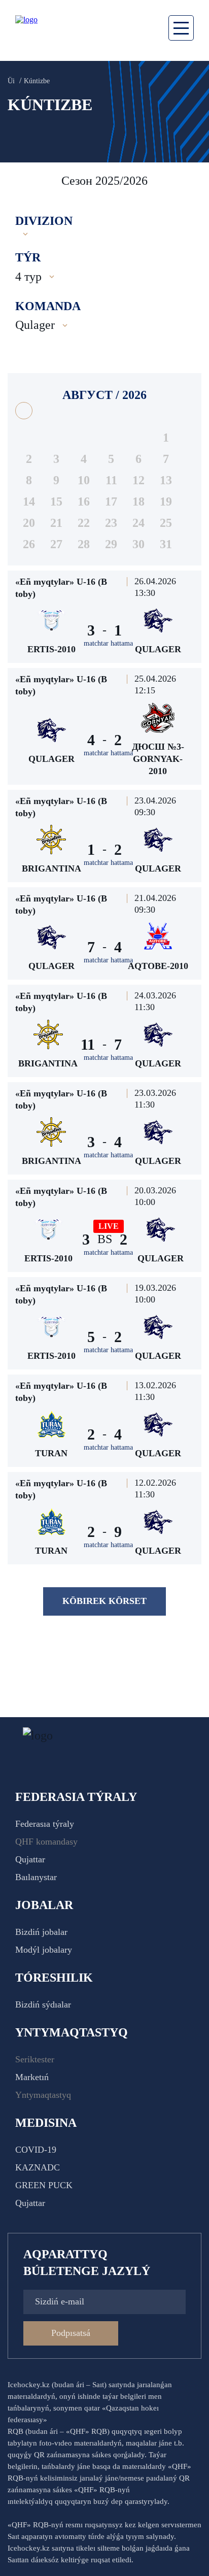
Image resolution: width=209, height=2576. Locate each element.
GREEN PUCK (44, 2185)
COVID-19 (36, 2150)
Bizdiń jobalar (41, 1932)
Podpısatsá (71, 2333)
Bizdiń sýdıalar (43, 2004)
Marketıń (32, 2077)
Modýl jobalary (44, 1950)
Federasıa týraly (45, 1824)
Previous (20, 181)
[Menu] (181, 28)
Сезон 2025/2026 (104, 181)
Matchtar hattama (108, 643)
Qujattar (30, 1859)
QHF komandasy (46, 1842)
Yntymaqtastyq (43, 2095)
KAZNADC (38, 2167)
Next (191, 181)
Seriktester (35, 2059)
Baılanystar (36, 1877)
